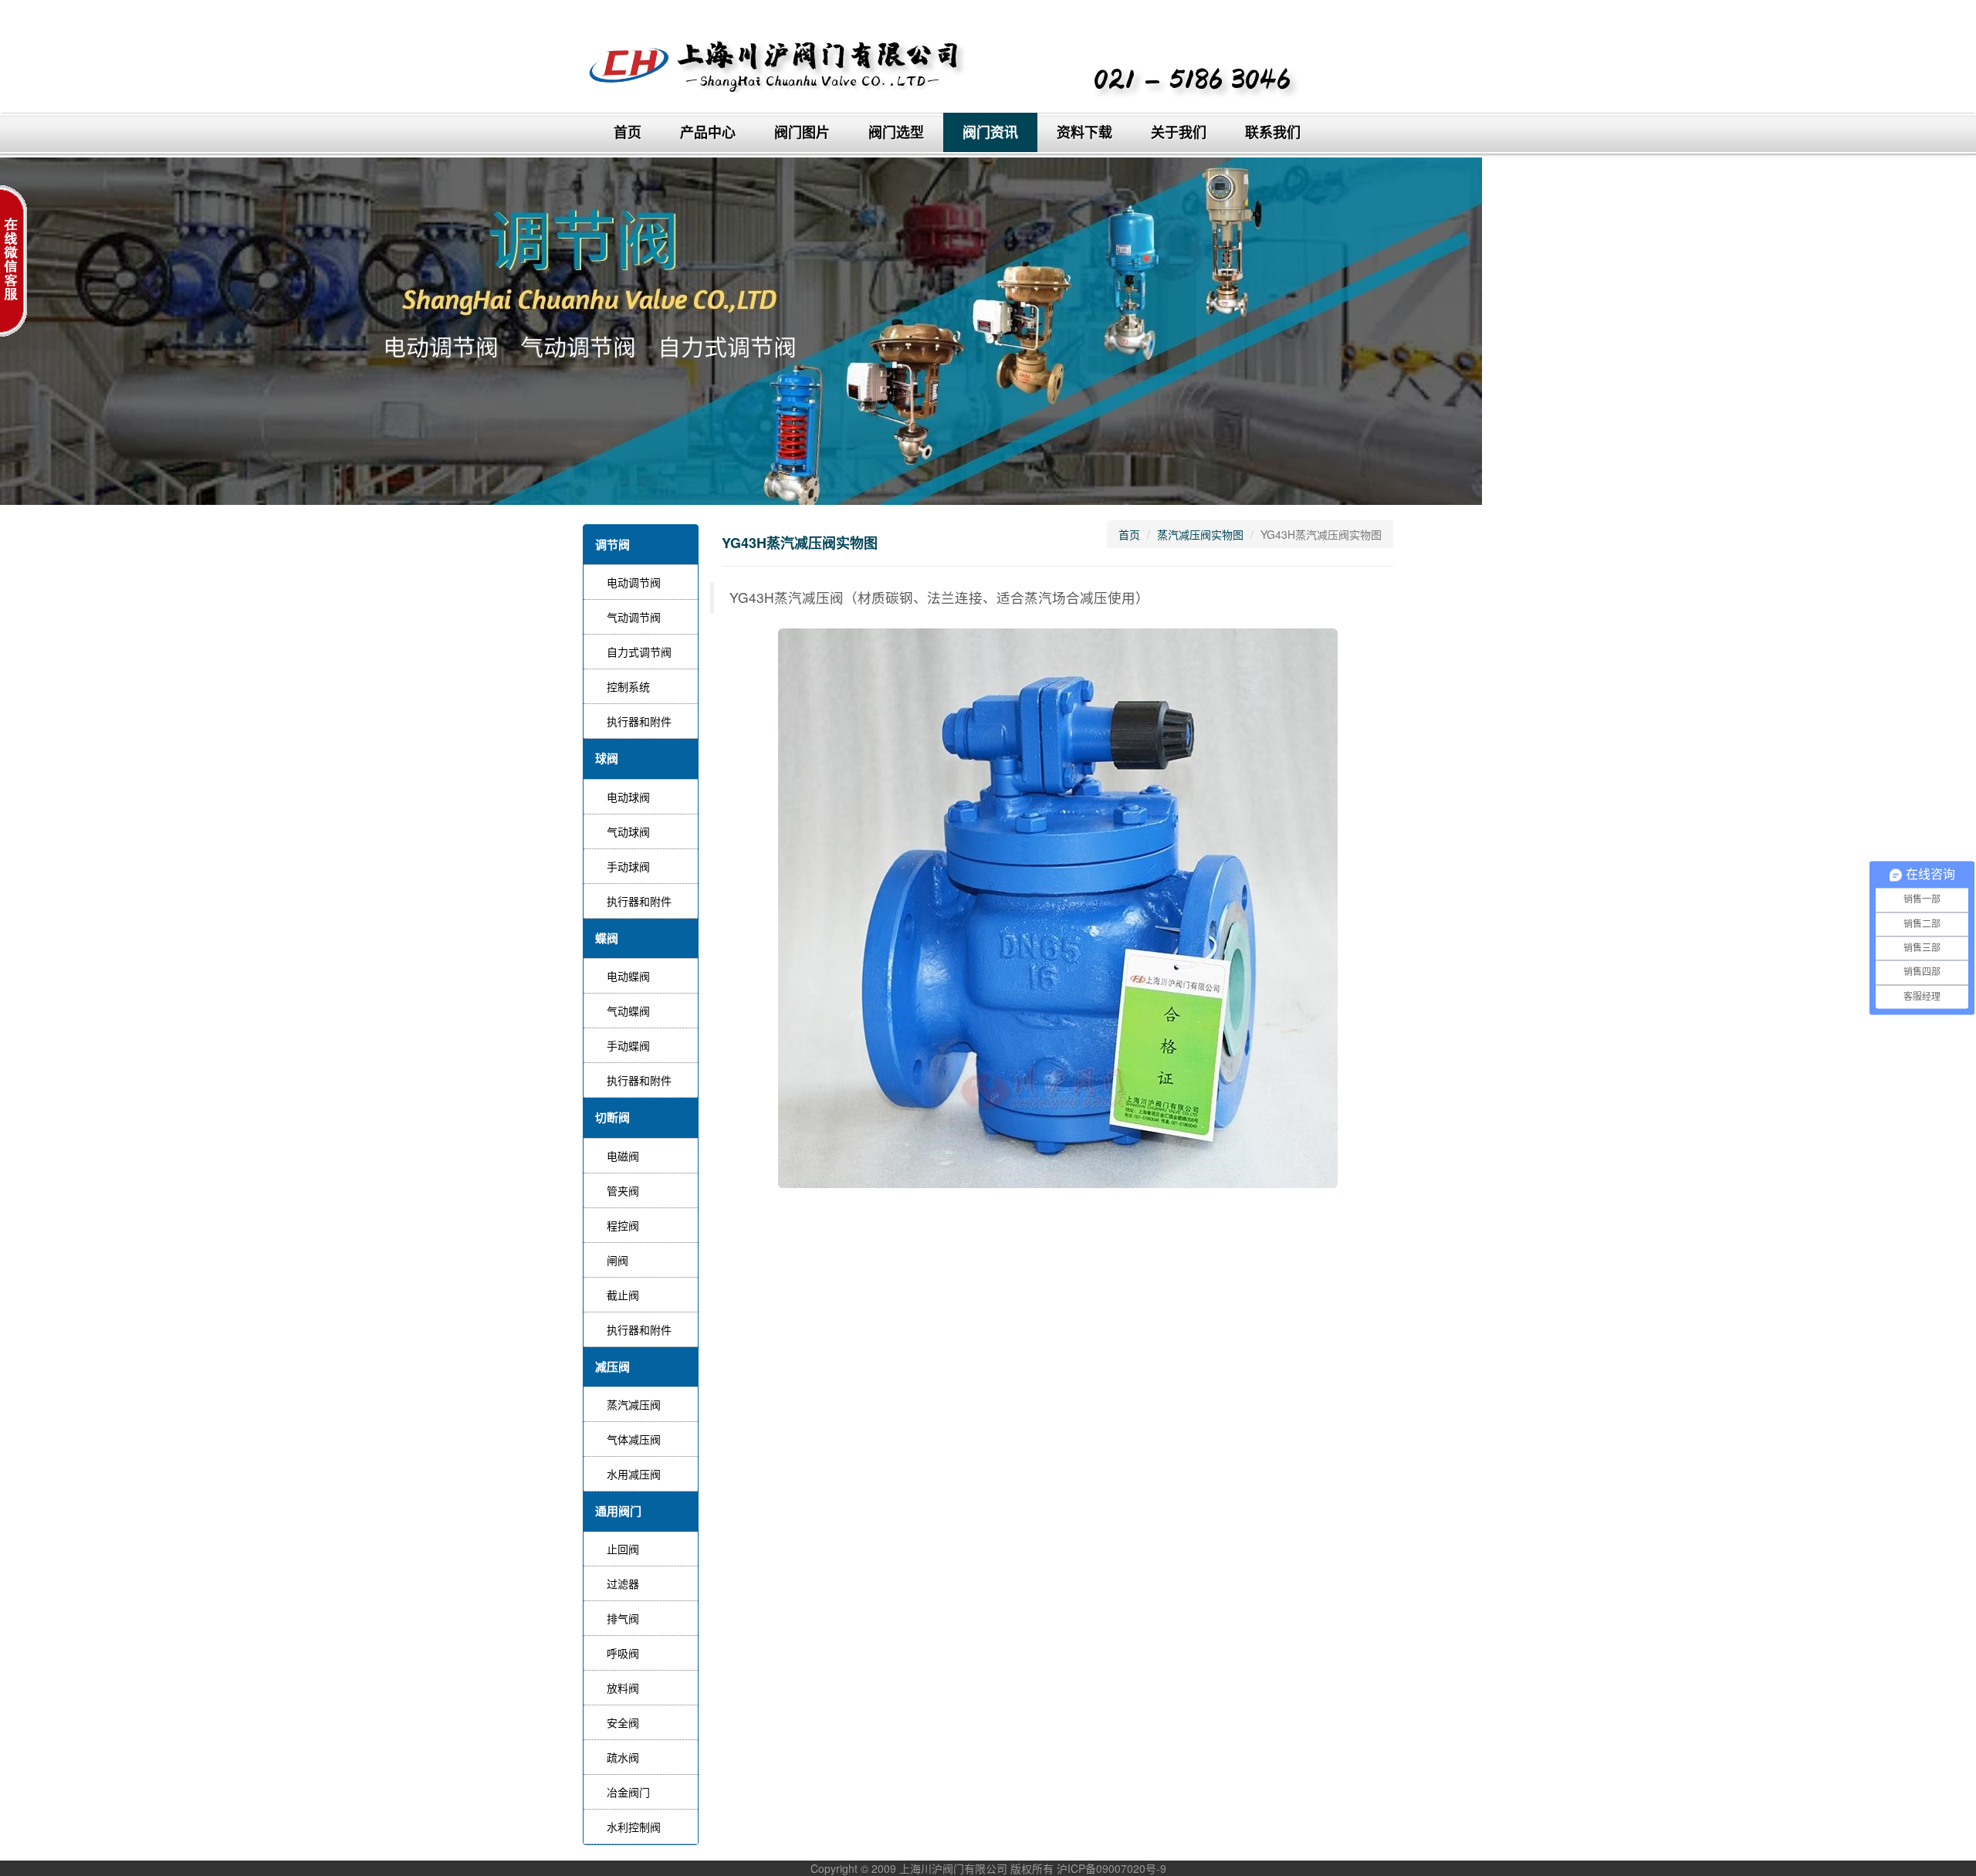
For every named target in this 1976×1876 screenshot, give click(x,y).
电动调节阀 (634, 582)
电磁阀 (623, 1156)
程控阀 (623, 1225)
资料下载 (1084, 132)
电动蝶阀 (628, 976)
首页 (628, 132)
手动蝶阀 (628, 1045)
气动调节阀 (634, 617)
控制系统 (628, 686)
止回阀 (623, 1549)
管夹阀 (623, 1190)
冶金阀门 (628, 1792)
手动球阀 (628, 866)
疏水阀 (623, 1757)
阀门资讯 (990, 132)
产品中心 (708, 132)
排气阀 (623, 1618)
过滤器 (623, 1583)
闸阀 (617, 1260)
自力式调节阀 (639, 652)
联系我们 (1273, 132)
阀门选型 (896, 132)
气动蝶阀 (628, 1011)
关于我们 (1179, 132)
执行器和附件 (639, 721)
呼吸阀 (623, 1653)
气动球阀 (628, 831)
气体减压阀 (634, 1439)
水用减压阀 (634, 1474)
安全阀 (623, 1722)
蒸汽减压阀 (634, 1404)
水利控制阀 (634, 1827)
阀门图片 (802, 132)
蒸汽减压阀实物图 (1200, 534)
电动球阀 (628, 797)
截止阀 (623, 1295)
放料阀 (623, 1688)
